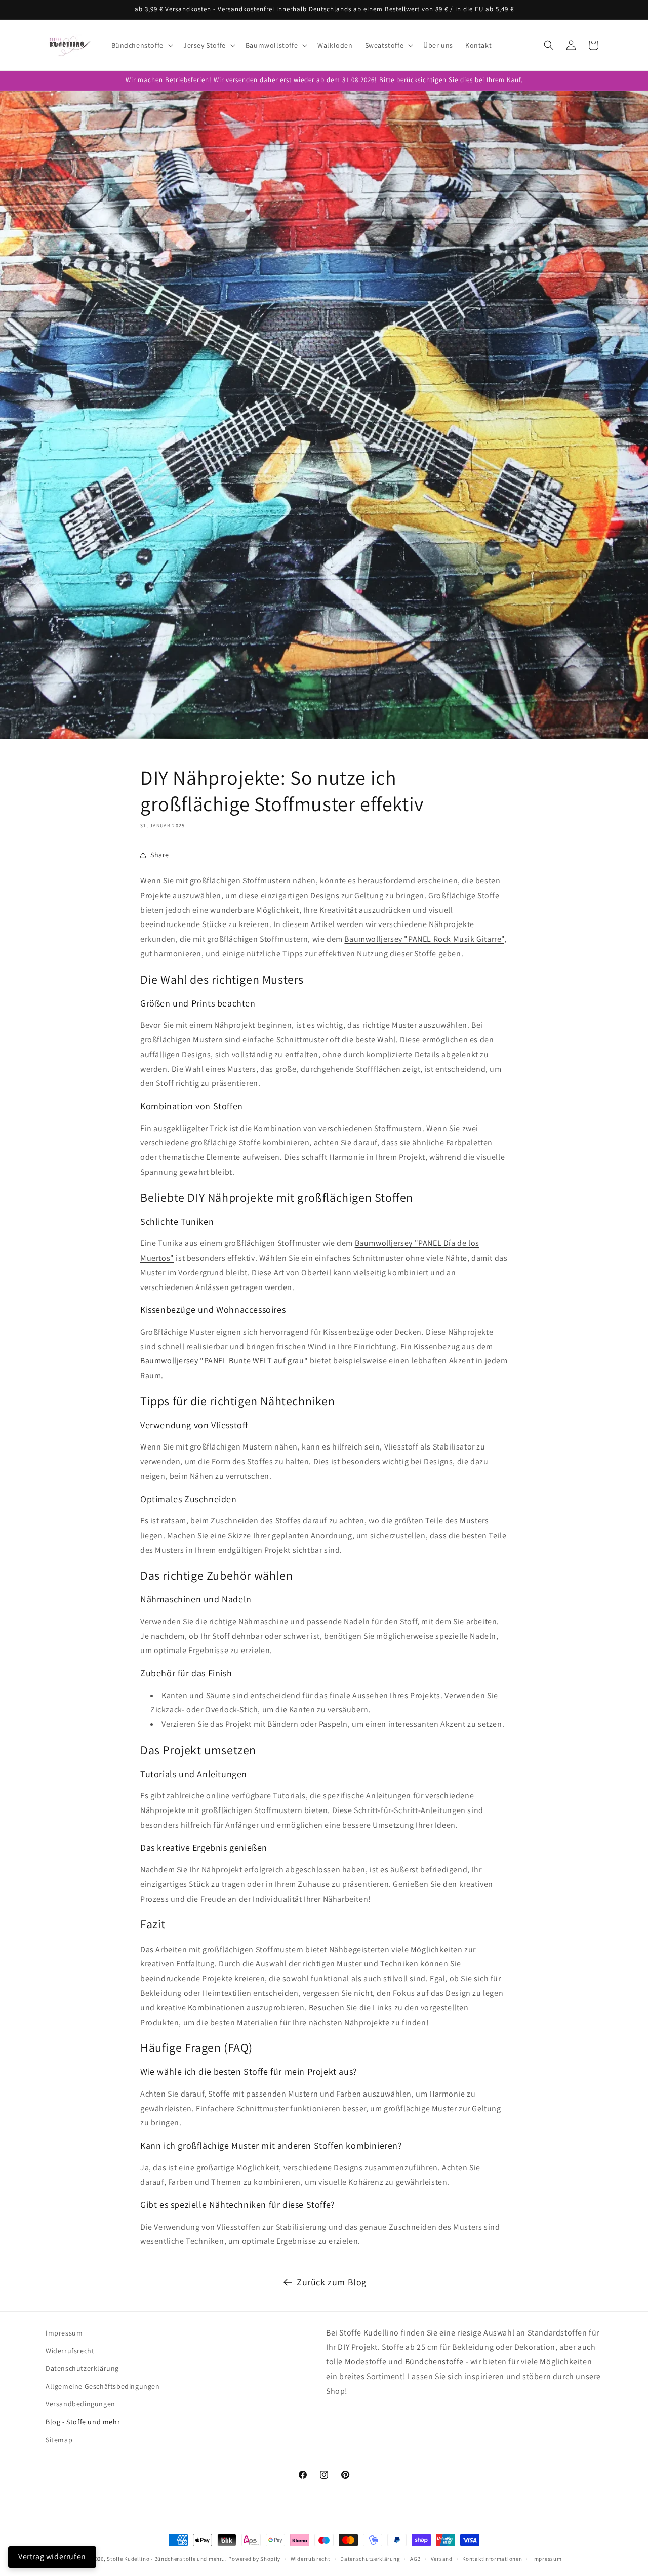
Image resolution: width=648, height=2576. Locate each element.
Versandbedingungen (80, 2404)
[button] (141, 45)
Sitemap (59, 2440)
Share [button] (160, 855)
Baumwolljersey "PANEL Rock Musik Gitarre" (424, 939)
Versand (442, 2559)
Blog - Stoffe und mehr (83, 2422)
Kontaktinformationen (492, 2559)
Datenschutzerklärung (82, 2368)
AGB (415, 2559)
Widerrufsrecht (70, 2351)
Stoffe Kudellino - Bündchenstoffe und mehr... (167, 2559)
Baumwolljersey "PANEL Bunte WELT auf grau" (224, 1361)
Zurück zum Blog (332, 2282)
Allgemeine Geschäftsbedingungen (103, 2386)
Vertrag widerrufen (52, 2557)
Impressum (64, 2333)
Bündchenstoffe (435, 2362)
